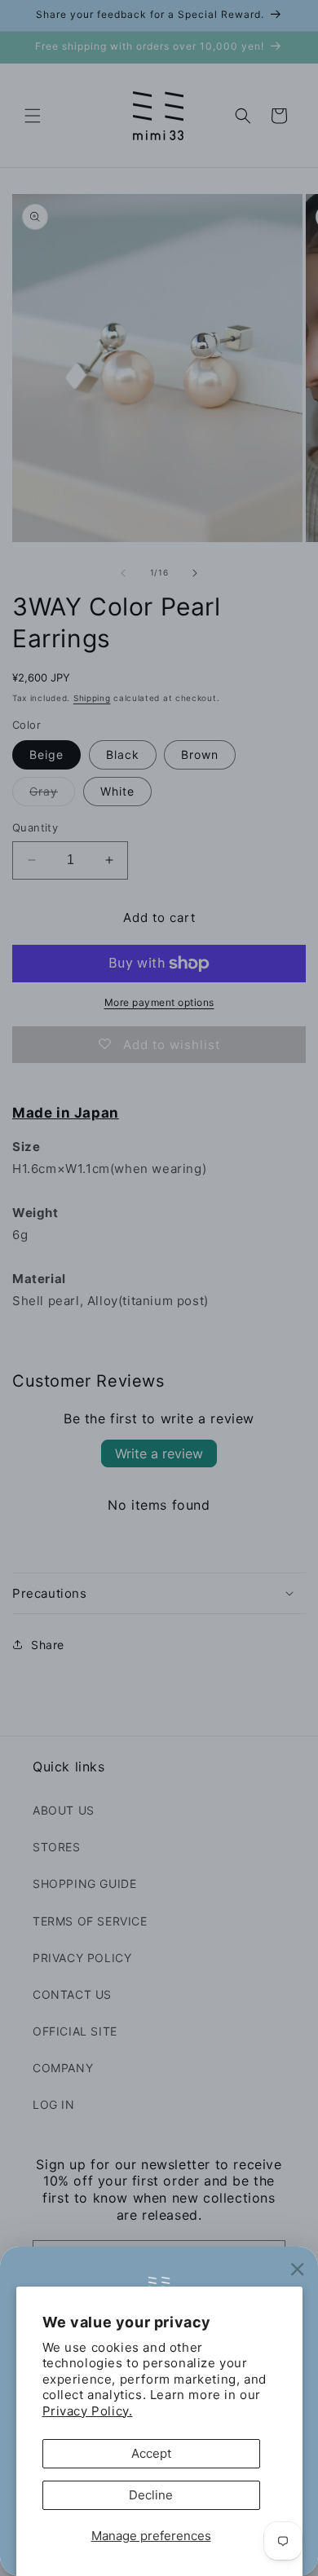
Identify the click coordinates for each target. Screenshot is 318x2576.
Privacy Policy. (88, 2411)
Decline (151, 2495)
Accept (151, 2453)
